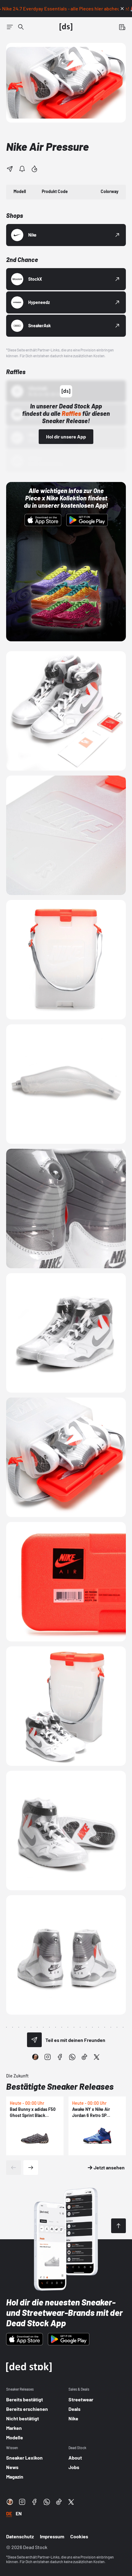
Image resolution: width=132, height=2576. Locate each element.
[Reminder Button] (22, 169)
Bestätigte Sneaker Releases (60, 2086)
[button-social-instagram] (48, 2057)
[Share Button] (10, 169)
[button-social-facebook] (60, 2057)
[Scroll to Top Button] (118, 2226)
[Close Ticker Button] (122, 9)
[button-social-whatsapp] (72, 2057)
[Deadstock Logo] (66, 27)
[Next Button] (31, 2168)
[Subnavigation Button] (10, 27)
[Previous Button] (14, 2168)
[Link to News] (21, 27)
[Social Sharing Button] (34, 2040)
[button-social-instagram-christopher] (35, 2057)
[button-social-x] (97, 2057)
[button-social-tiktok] (84, 2057)
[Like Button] (34, 169)
